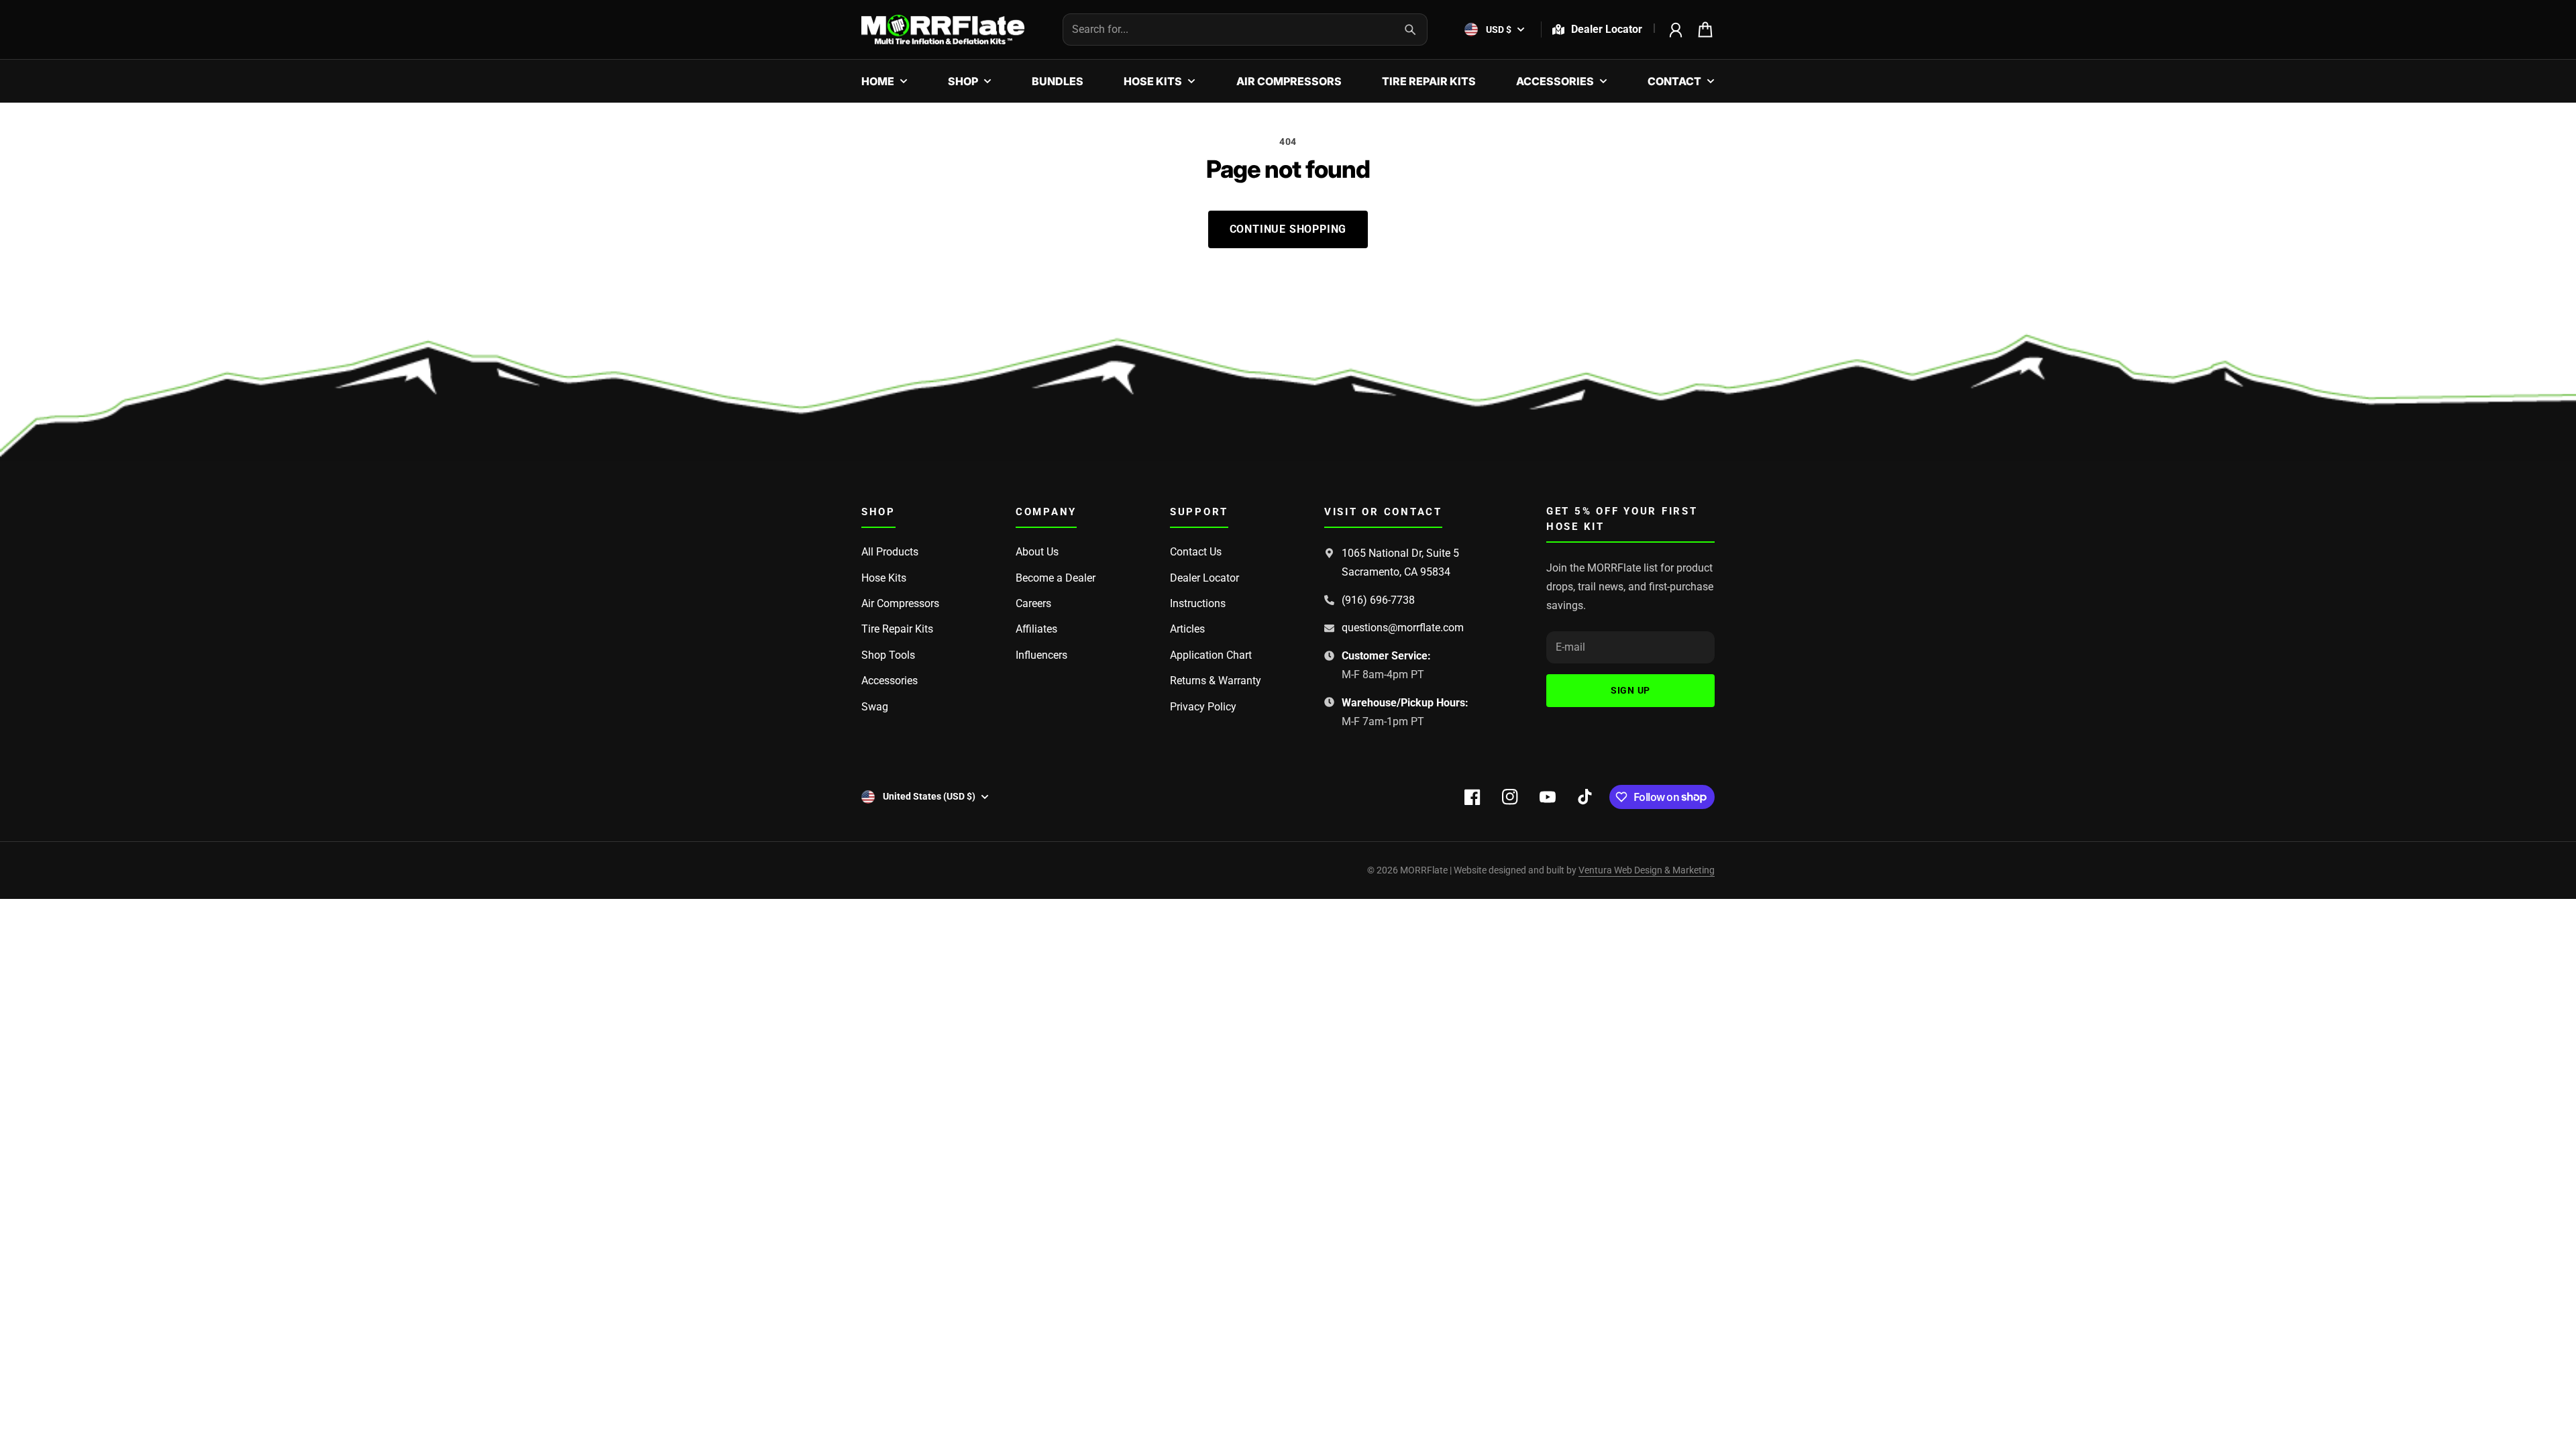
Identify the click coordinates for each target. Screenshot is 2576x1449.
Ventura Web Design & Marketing (1647, 870)
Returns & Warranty (1216, 681)
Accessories (890, 681)
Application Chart (1211, 655)
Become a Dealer (1056, 578)
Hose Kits (884, 578)
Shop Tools (888, 655)
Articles (1187, 629)
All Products (890, 552)
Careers (1033, 603)
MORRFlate (1424, 870)
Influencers (1041, 655)
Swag (875, 707)
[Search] (1410, 30)
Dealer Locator (1204, 578)
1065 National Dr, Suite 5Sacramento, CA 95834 (1400, 562)
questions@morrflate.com (1403, 628)
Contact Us (1196, 552)
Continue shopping (1288, 229)
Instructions (1198, 603)
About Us (1037, 552)
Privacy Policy (1203, 707)
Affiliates (1036, 629)
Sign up (1630, 690)
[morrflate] (943, 30)
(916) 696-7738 (1378, 600)
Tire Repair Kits (897, 629)
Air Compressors (900, 603)
